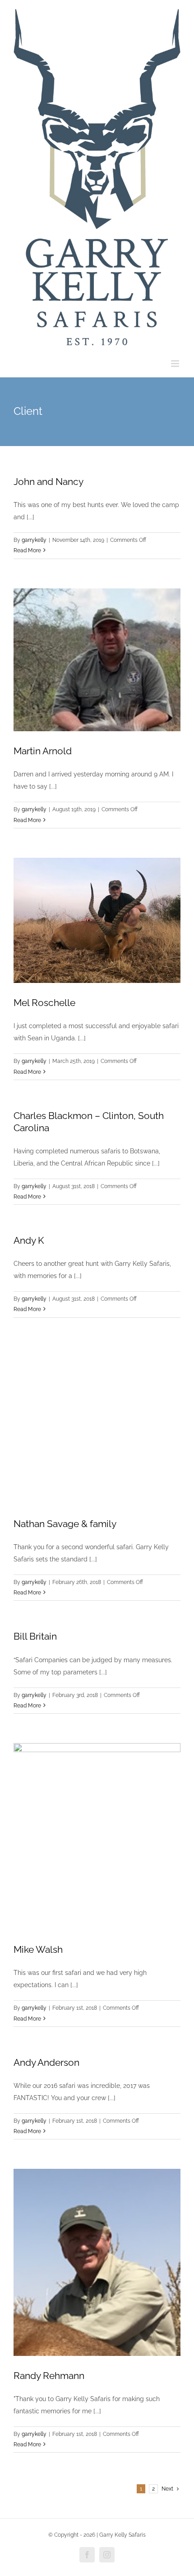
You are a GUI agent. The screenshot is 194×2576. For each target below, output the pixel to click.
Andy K (29, 1240)
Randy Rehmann (49, 2376)
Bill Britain (35, 1636)
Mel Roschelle (44, 1003)
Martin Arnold (43, 751)
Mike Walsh (38, 1949)
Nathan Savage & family (65, 1524)
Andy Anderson (46, 2062)
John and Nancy (48, 482)
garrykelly (34, 540)
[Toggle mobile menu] (176, 364)
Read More (27, 550)
